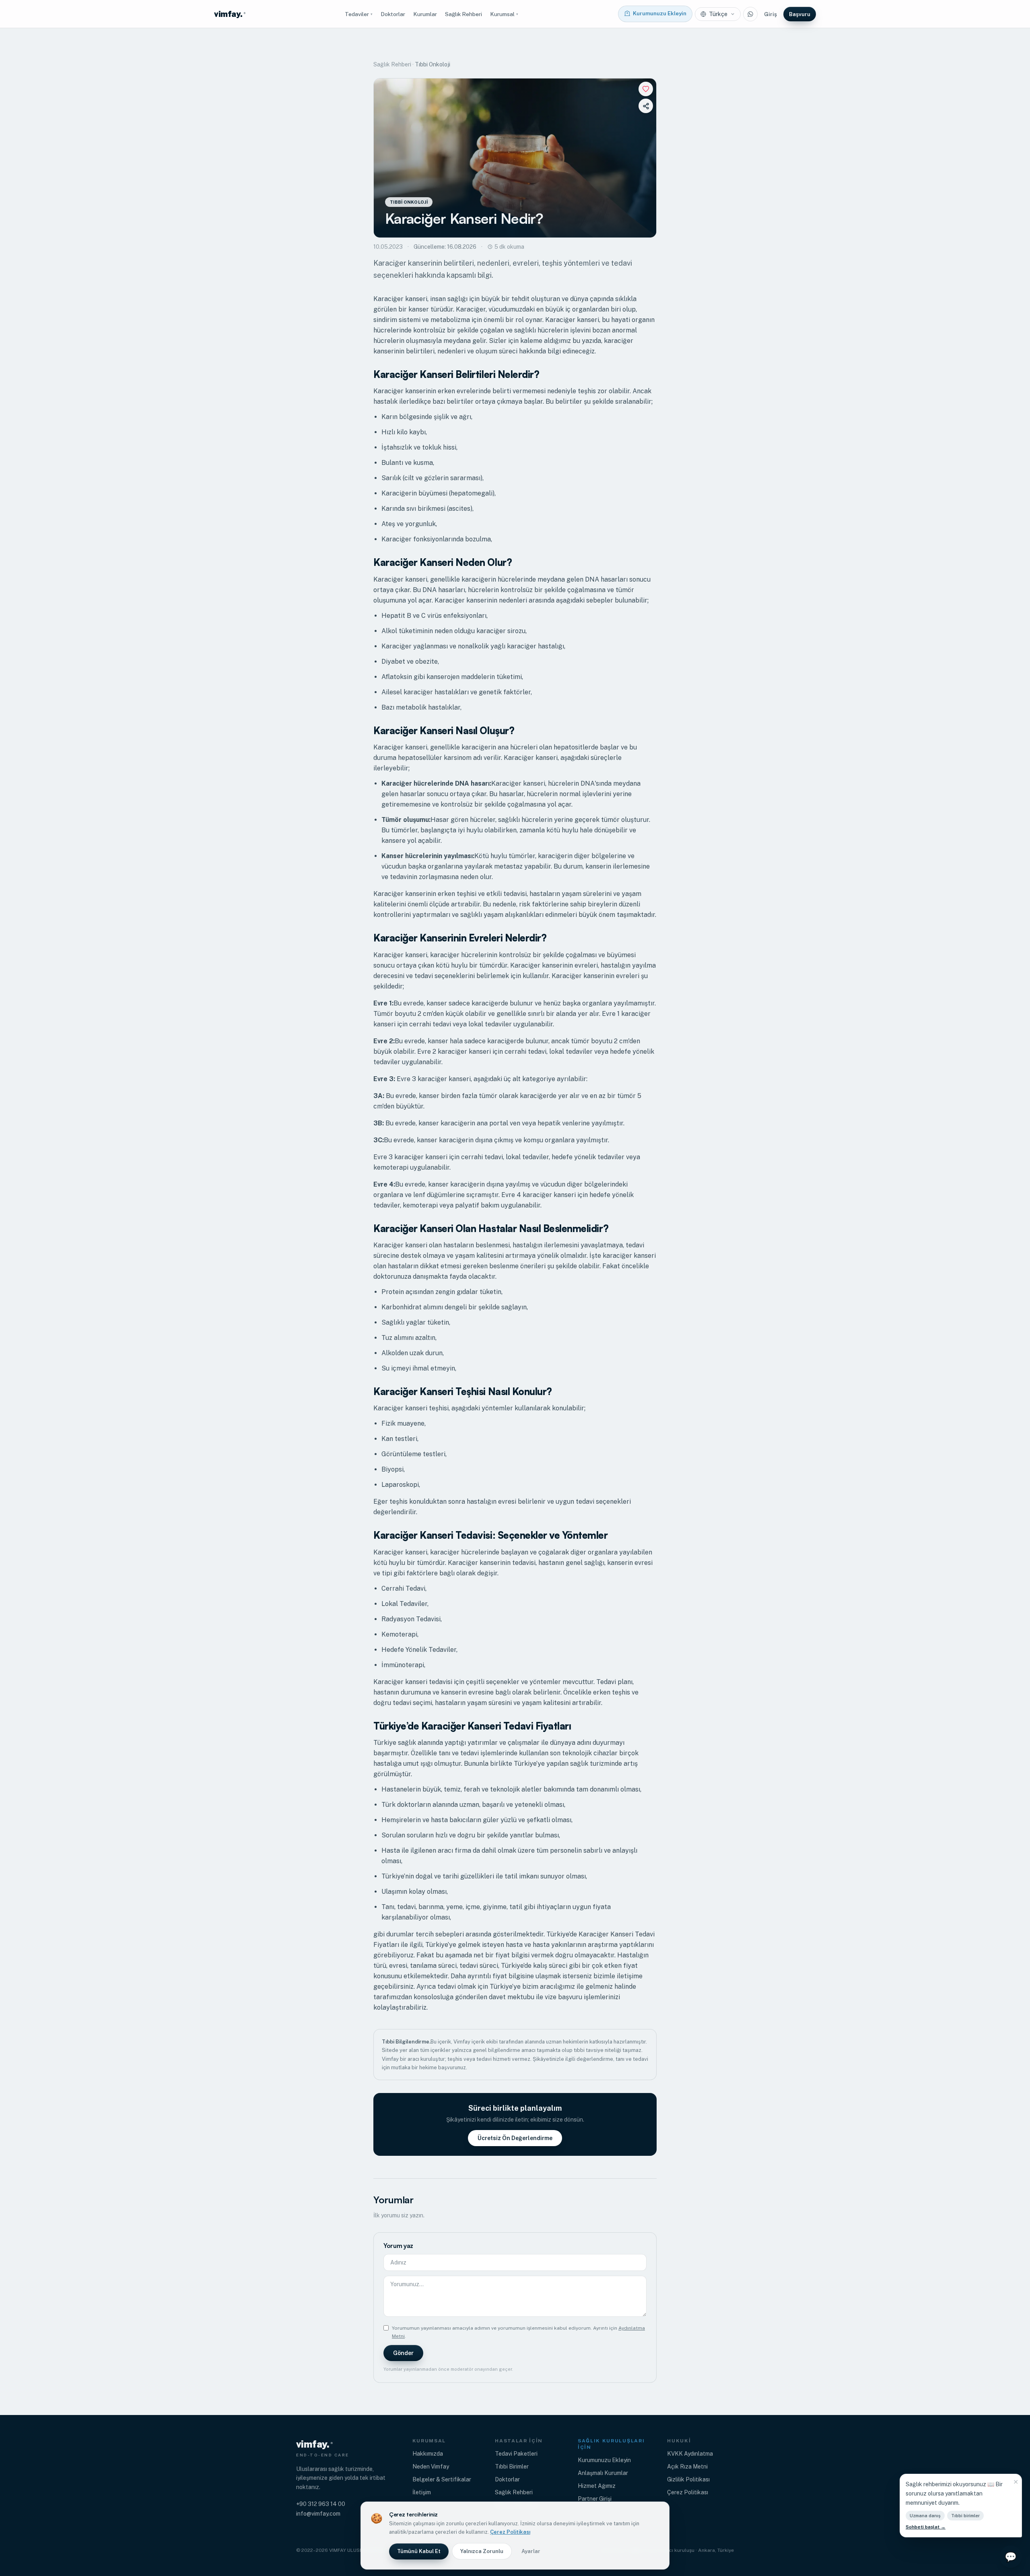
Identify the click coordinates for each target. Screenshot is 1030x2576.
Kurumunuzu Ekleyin (604, 2460)
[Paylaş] (646, 106)
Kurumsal (504, 14)
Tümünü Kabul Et (419, 2551)
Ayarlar (531, 2551)
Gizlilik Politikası (688, 2479)
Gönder (403, 2353)
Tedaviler (359, 14)
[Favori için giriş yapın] (646, 89)
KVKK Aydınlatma (690, 2454)
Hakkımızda (428, 2454)
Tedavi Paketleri (516, 2454)
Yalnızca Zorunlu (482, 2551)
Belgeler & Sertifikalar (442, 2479)
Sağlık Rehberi (463, 14)
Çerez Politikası (688, 2492)
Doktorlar (393, 14)
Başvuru (800, 14)
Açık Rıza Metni (687, 2467)
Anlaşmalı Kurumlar (603, 2473)
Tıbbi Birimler (512, 2467)
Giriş (770, 14)
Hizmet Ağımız (597, 2486)
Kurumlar (425, 14)
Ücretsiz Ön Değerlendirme (515, 2138)
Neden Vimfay (431, 2467)
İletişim (422, 2492)
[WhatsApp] (750, 14)
